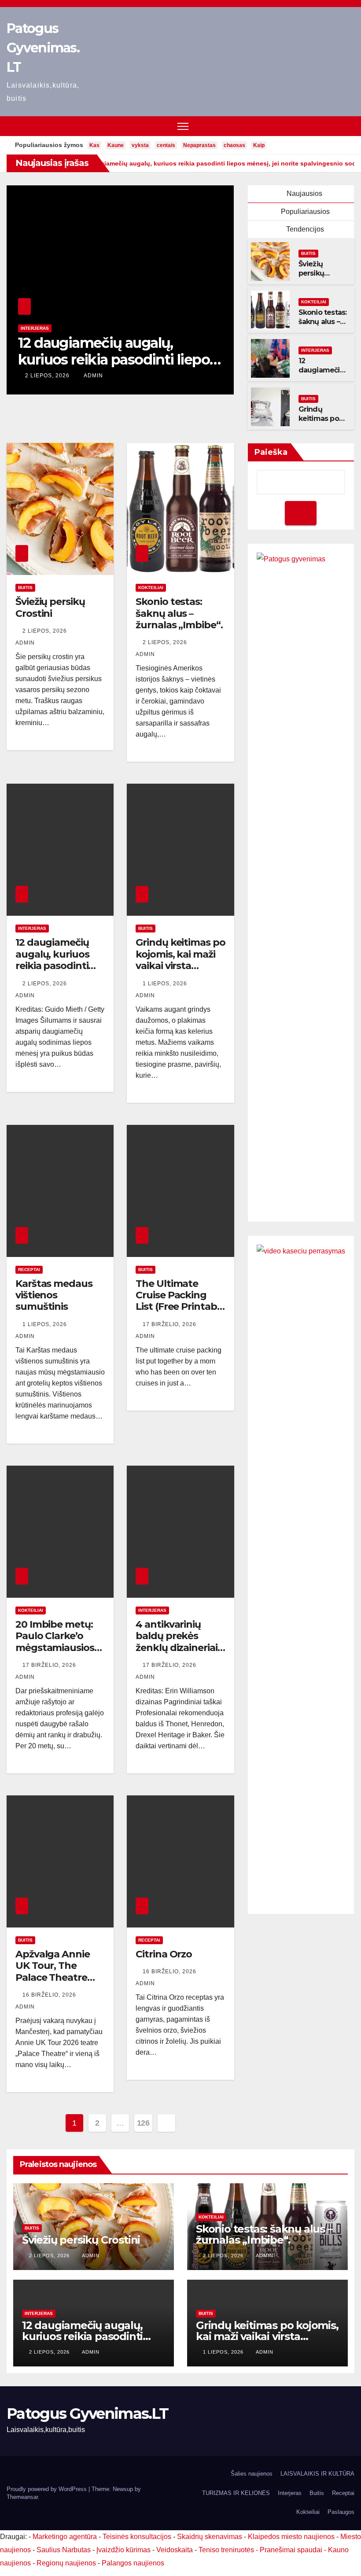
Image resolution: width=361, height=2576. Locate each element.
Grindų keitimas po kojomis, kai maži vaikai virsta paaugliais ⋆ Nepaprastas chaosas (111, 368)
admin (93, 376)
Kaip (259, 145)
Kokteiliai (314, 302)
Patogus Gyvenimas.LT (43, 48)
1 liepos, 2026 (48, 376)
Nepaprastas (199, 145)
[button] (349, 126)
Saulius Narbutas (64, 2550)
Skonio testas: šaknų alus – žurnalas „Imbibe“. (323, 326)
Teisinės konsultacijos (137, 2537)
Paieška (271, 452)
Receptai (29, 1270)
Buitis (28, 328)
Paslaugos (341, 2512)
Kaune (116, 145)
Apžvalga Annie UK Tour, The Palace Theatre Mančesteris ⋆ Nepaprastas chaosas (53, 1983)
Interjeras (315, 350)
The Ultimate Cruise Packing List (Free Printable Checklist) (180, 1301)
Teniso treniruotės (226, 2550)
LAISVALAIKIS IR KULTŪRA (317, 2474)
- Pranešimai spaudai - (292, 2550)
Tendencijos (304, 229)
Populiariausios (304, 212)
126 (143, 2123)
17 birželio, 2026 (170, 1324)
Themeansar (22, 2497)
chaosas (234, 145)
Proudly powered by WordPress (48, 2489)
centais (166, 145)
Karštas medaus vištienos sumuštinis (54, 1295)
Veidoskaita (175, 2550)
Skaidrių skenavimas (210, 2537)
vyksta (140, 145)
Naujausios (304, 193)
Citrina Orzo (164, 1954)
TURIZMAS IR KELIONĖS (236, 2493)
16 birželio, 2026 (50, 1995)
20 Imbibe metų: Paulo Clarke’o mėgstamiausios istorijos (55, 1642)
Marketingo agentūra (65, 2537)
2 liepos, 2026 (46, 631)
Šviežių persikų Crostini (312, 273)
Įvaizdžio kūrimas (123, 2550)
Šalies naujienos (252, 2474)
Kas (94, 145)
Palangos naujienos (133, 2563)
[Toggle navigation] (183, 126)
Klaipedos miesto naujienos (291, 2537)
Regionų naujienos (66, 2563)
